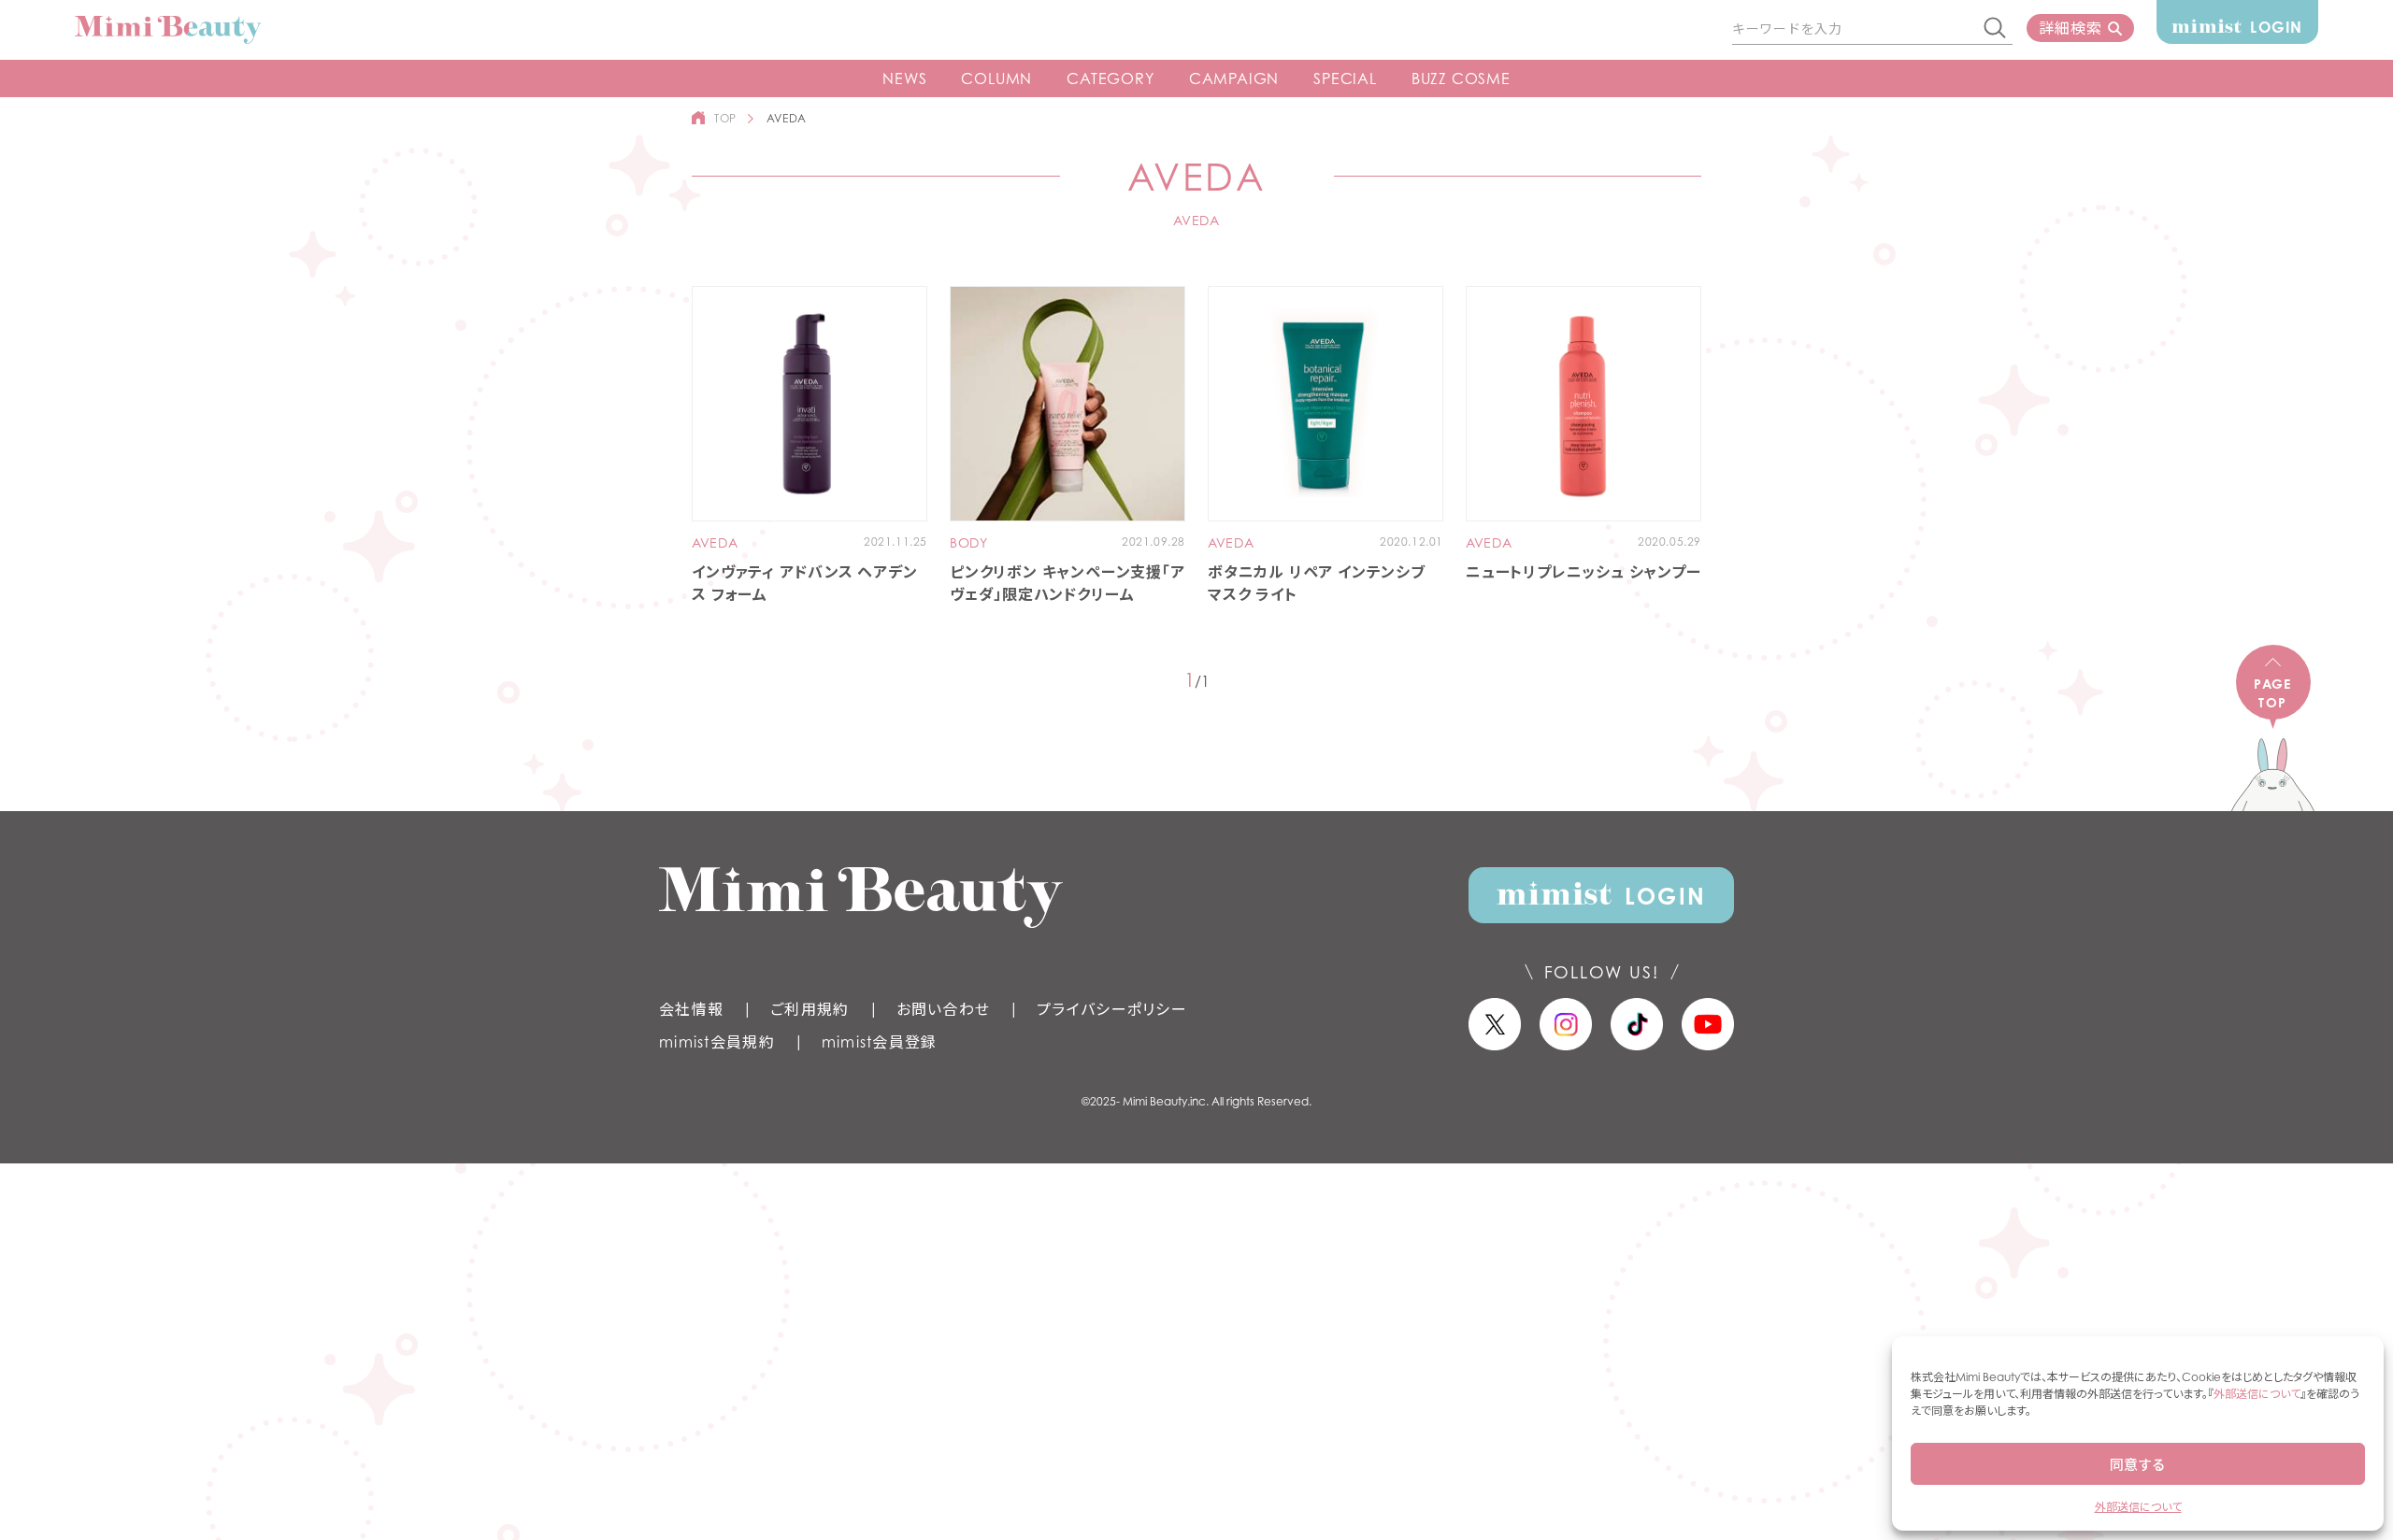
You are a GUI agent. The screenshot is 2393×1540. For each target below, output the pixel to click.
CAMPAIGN (1234, 78)
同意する (2138, 1464)
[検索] (1996, 29)
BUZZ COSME (1461, 78)
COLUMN (996, 78)
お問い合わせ (944, 1009)
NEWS (904, 78)
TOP (725, 118)
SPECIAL (1345, 78)
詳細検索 (2070, 28)
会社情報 (691, 1009)
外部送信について (2257, 1394)
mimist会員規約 (717, 1042)
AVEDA (715, 543)
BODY (969, 543)
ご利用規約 (810, 1009)
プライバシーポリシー (1112, 1009)
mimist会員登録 (880, 1042)
